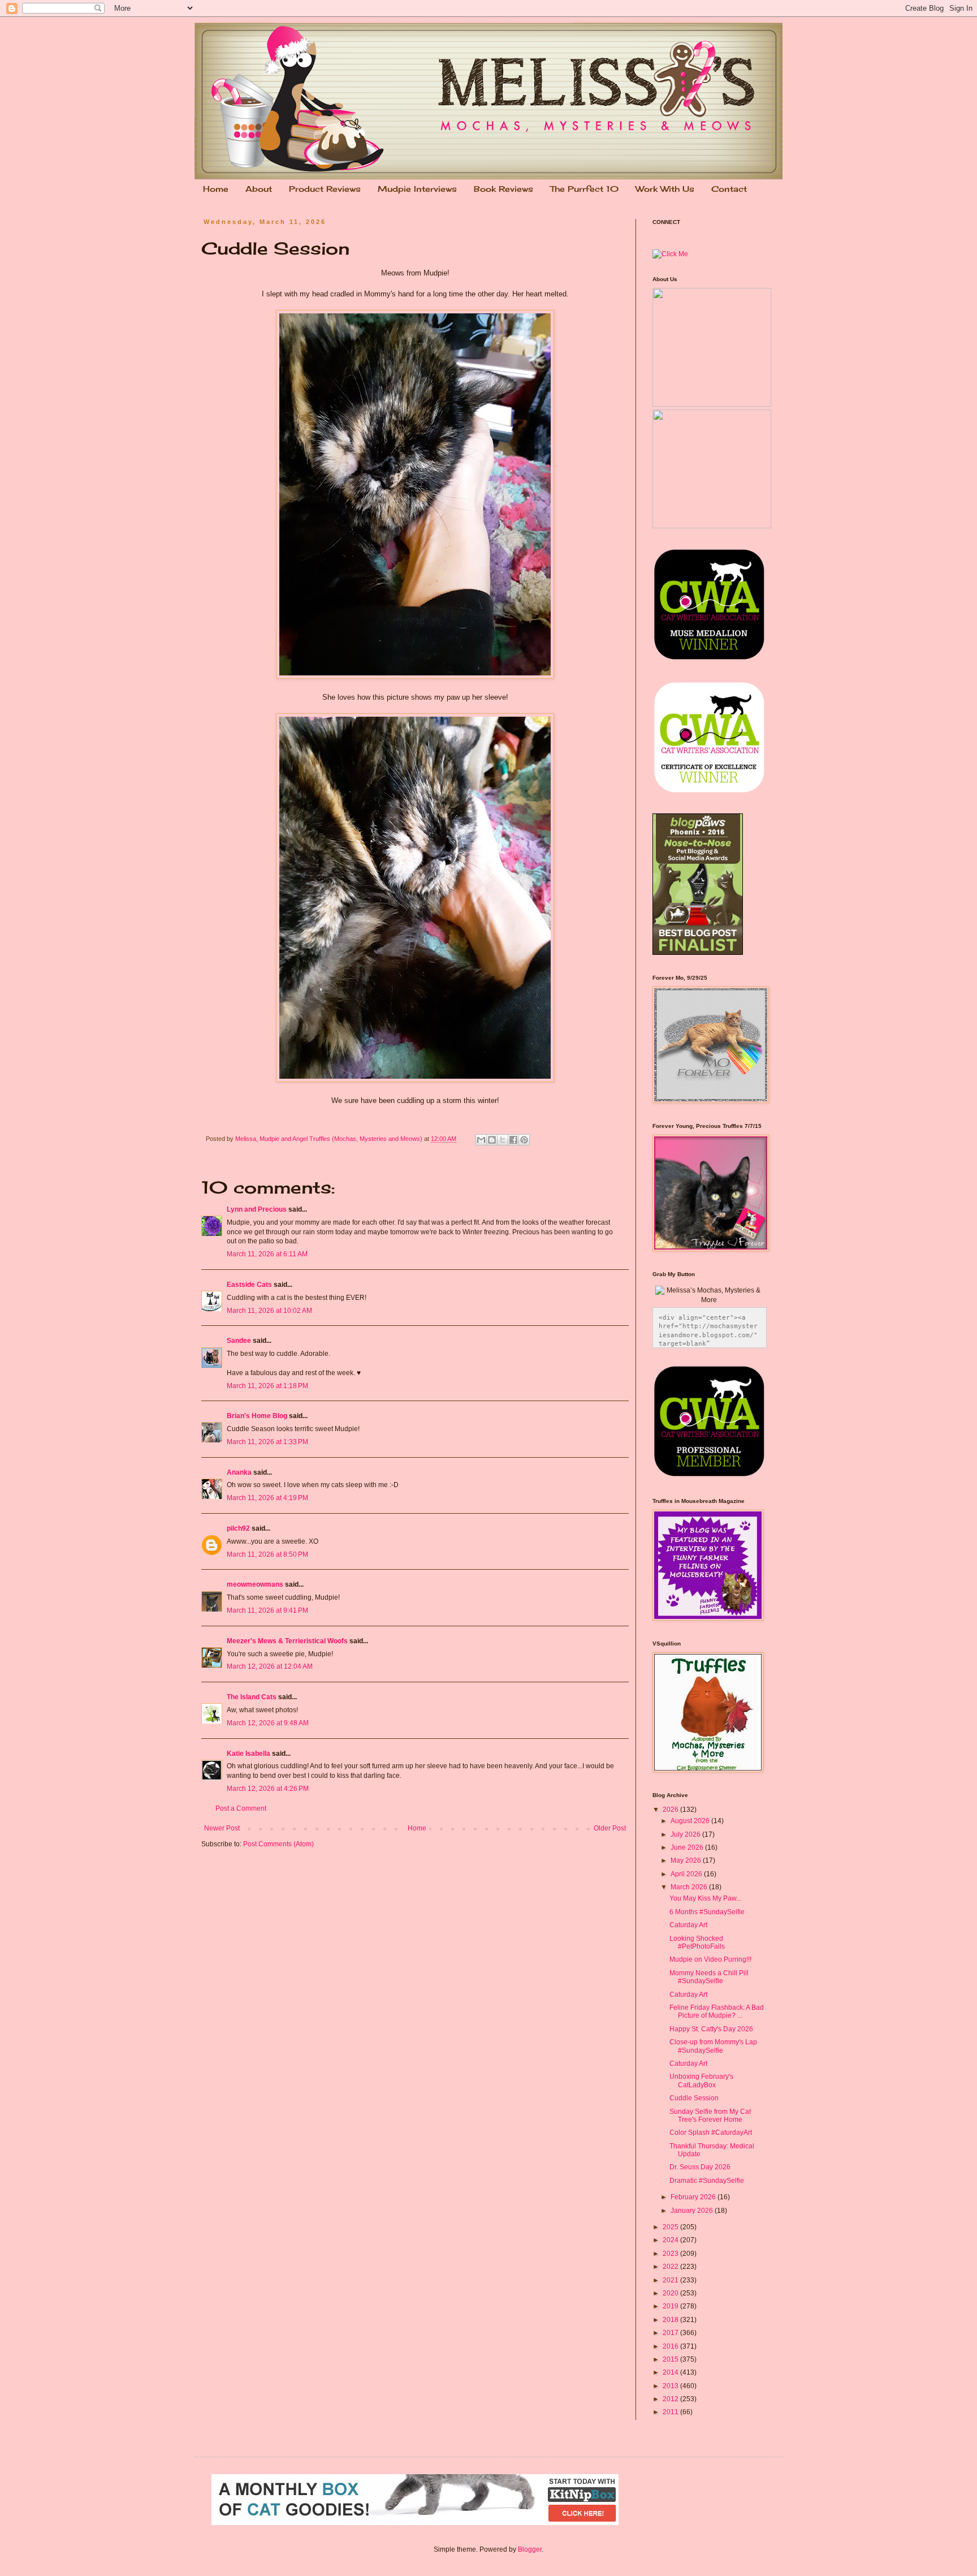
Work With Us (665, 189)
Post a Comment (241, 1808)
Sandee (239, 1341)
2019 (671, 2306)
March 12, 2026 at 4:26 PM (268, 1789)
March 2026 (690, 1887)
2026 (671, 1810)
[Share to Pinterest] (524, 1140)
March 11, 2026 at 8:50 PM (267, 1554)
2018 (671, 2320)
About (259, 189)
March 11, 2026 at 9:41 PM (267, 1610)
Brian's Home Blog (257, 1416)
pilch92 (238, 1528)
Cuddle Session (694, 2098)
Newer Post (222, 1828)
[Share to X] (503, 1140)
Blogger (530, 2549)
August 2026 (691, 1821)
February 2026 (694, 2197)
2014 (671, 2372)
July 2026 (686, 1834)
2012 (671, 2399)
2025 (671, 2227)
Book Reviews (503, 189)
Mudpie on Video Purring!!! (710, 1959)
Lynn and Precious (257, 1209)
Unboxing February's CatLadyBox (701, 2080)
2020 (671, 2293)
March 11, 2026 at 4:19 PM (267, 1498)
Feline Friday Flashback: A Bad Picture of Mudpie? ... (717, 2011)
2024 (671, 2240)
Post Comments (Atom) (278, 1844)
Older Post (610, 1828)
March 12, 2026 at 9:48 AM (268, 1723)
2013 (671, 2386)
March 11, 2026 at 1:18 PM (267, 1386)
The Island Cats (252, 1697)
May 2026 (687, 1860)
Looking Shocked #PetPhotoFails (697, 1942)
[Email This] (481, 1140)
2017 (671, 2333)
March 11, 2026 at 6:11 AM (267, 1254)
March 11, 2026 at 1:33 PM (267, 1442)
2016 (671, 2346)
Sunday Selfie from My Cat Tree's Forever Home (710, 2116)
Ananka (239, 1472)
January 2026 (693, 2211)
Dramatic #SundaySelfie (707, 2181)
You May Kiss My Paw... (705, 1898)
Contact (729, 189)
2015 (671, 2359)
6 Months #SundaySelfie (707, 1912)
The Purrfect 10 (584, 189)
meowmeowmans (255, 1584)
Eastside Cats (249, 1285)
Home (216, 189)
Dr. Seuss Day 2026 (700, 2167)
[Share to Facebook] (513, 1140)
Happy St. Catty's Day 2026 (711, 2029)
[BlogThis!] (492, 1140)
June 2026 (688, 1847)
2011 (671, 2412)
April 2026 (687, 1874)
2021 (671, 2280)
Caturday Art (688, 1925)
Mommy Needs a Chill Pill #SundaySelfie (709, 1977)
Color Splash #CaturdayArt (711, 2133)
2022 (671, 2267)
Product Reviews (325, 189)
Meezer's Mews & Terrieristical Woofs (287, 1641)
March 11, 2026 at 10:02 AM (269, 1311)
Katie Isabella (248, 1754)
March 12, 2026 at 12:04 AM (270, 1666)
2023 (671, 2254)
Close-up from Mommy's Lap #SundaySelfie (713, 2046)
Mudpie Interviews (417, 189)
